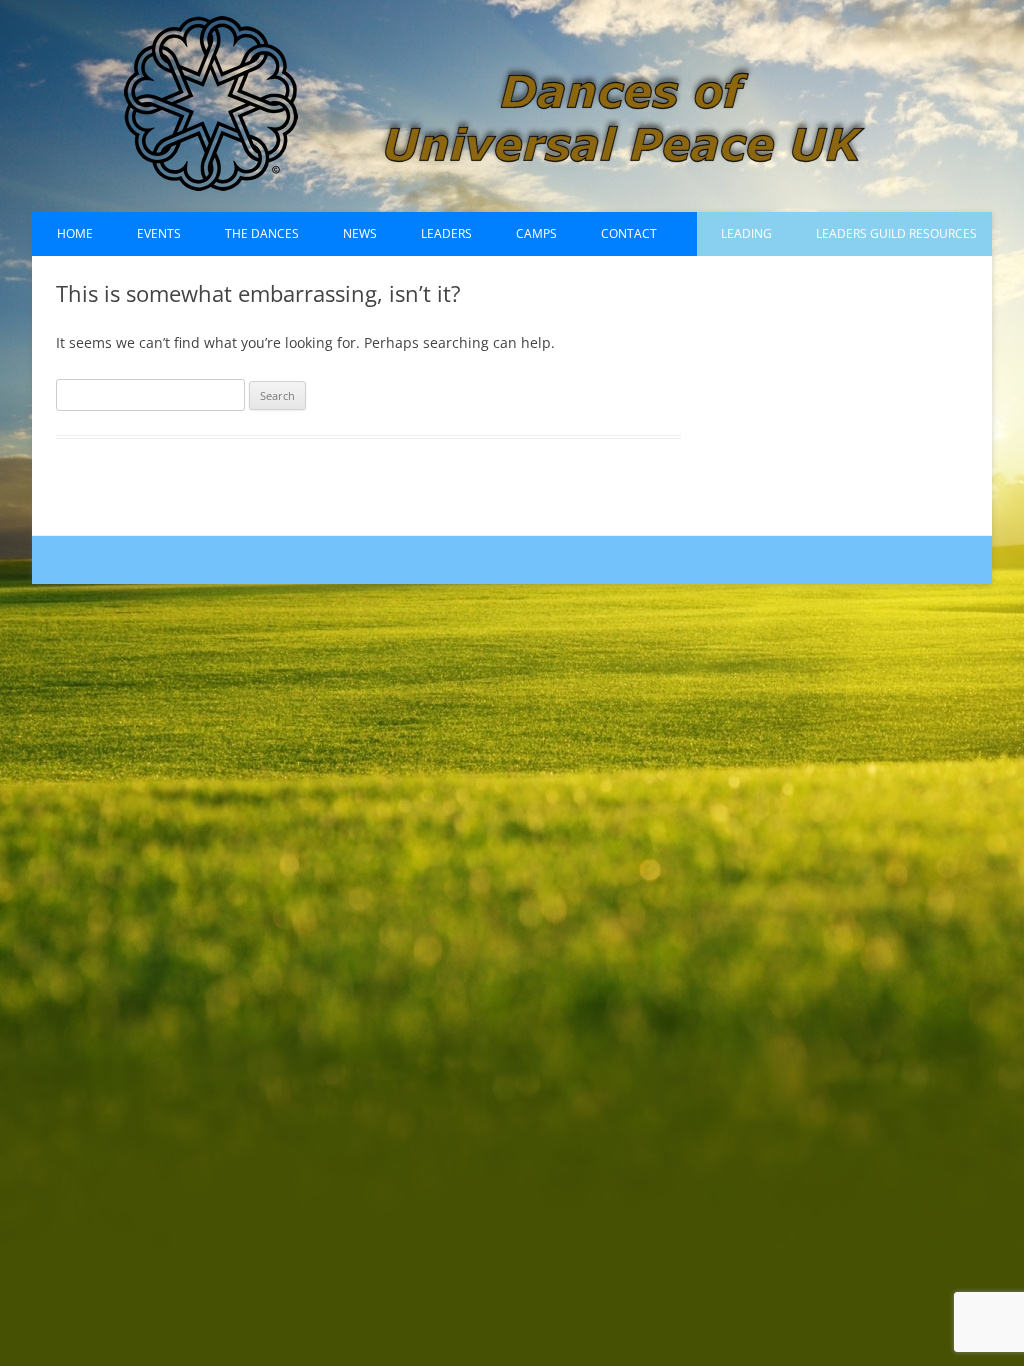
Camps (536, 233)
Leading (746, 233)
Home (75, 233)
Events (159, 233)
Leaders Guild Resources (896, 233)
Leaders (446, 233)
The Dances (262, 233)
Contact (629, 233)
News (360, 233)
